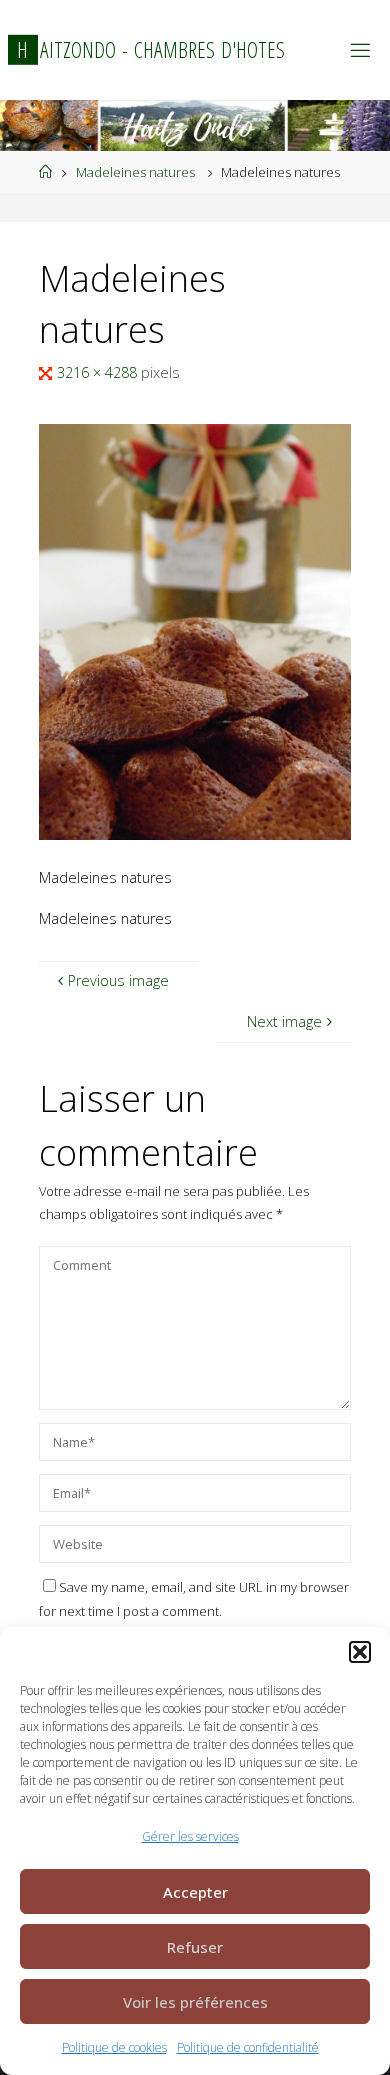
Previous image (118, 980)
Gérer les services (190, 1836)
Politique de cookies (114, 2047)
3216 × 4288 (99, 372)
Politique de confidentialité (248, 2047)
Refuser (195, 1947)
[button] (360, 1652)
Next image (284, 1021)
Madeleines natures (135, 172)
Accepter (195, 1892)
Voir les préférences (195, 2002)
